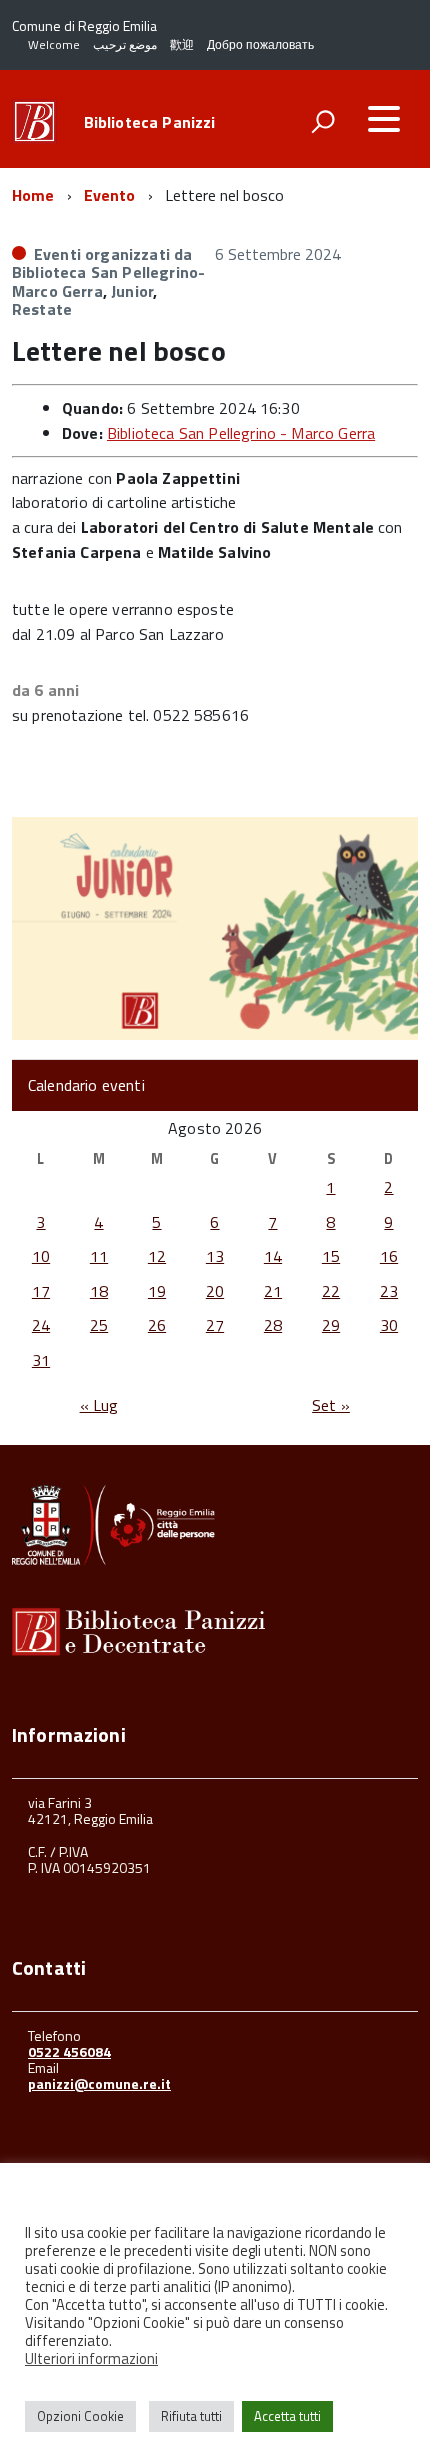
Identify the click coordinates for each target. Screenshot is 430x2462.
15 (331, 1256)
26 (157, 1325)
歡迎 (182, 44)
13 (215, 1256)
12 (157, 1256)
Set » (331, 1405)
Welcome (54, 44)
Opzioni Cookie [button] (80, 2416)
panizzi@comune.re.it (99, 2083)
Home (33, 195)
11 (99, 1256)
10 (41, 1256)
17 (41, 1291)
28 (273, 1325)
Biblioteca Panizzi (150, 122)
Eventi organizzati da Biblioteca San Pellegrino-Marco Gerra (108, 272)
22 (331, 1291)
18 (99, 1291)
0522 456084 (69, 2051)
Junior (132, 291)
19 (157, 1291)
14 (273, 1256)
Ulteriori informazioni (91, 2359)
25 (99, 1325)
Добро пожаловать (260, 44)
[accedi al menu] (384, 119)
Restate (42, 309)
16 (389, 1256)
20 (215, 1291)
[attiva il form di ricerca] (323, 121)
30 (389, 1325)
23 (389, 1291)
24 (41, 1325)
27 (215, 1325)
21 (273, 1291)
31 (41, 1360)
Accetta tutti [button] (287, 2416)
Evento (110, 195)
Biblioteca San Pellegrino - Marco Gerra (241, 433)
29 (331, 1325)
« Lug (99, 1405)
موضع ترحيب (125, 44)
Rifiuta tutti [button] (191, 2416)
